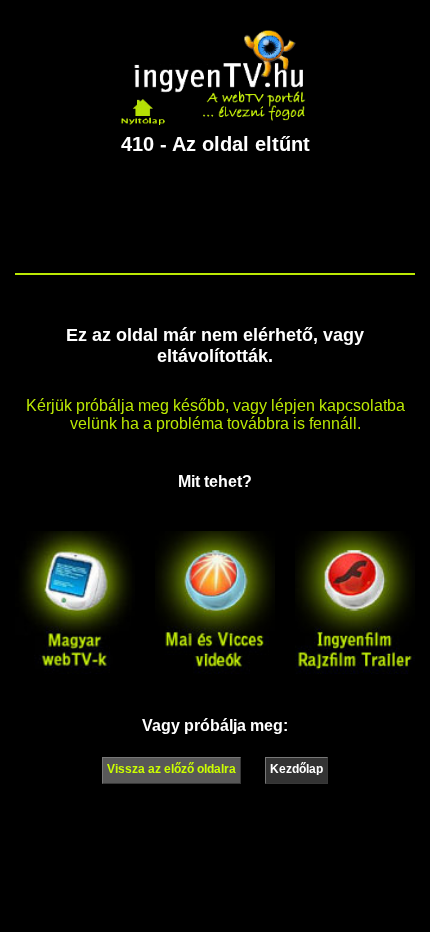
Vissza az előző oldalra (171, 769)
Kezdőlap (296, 769)
